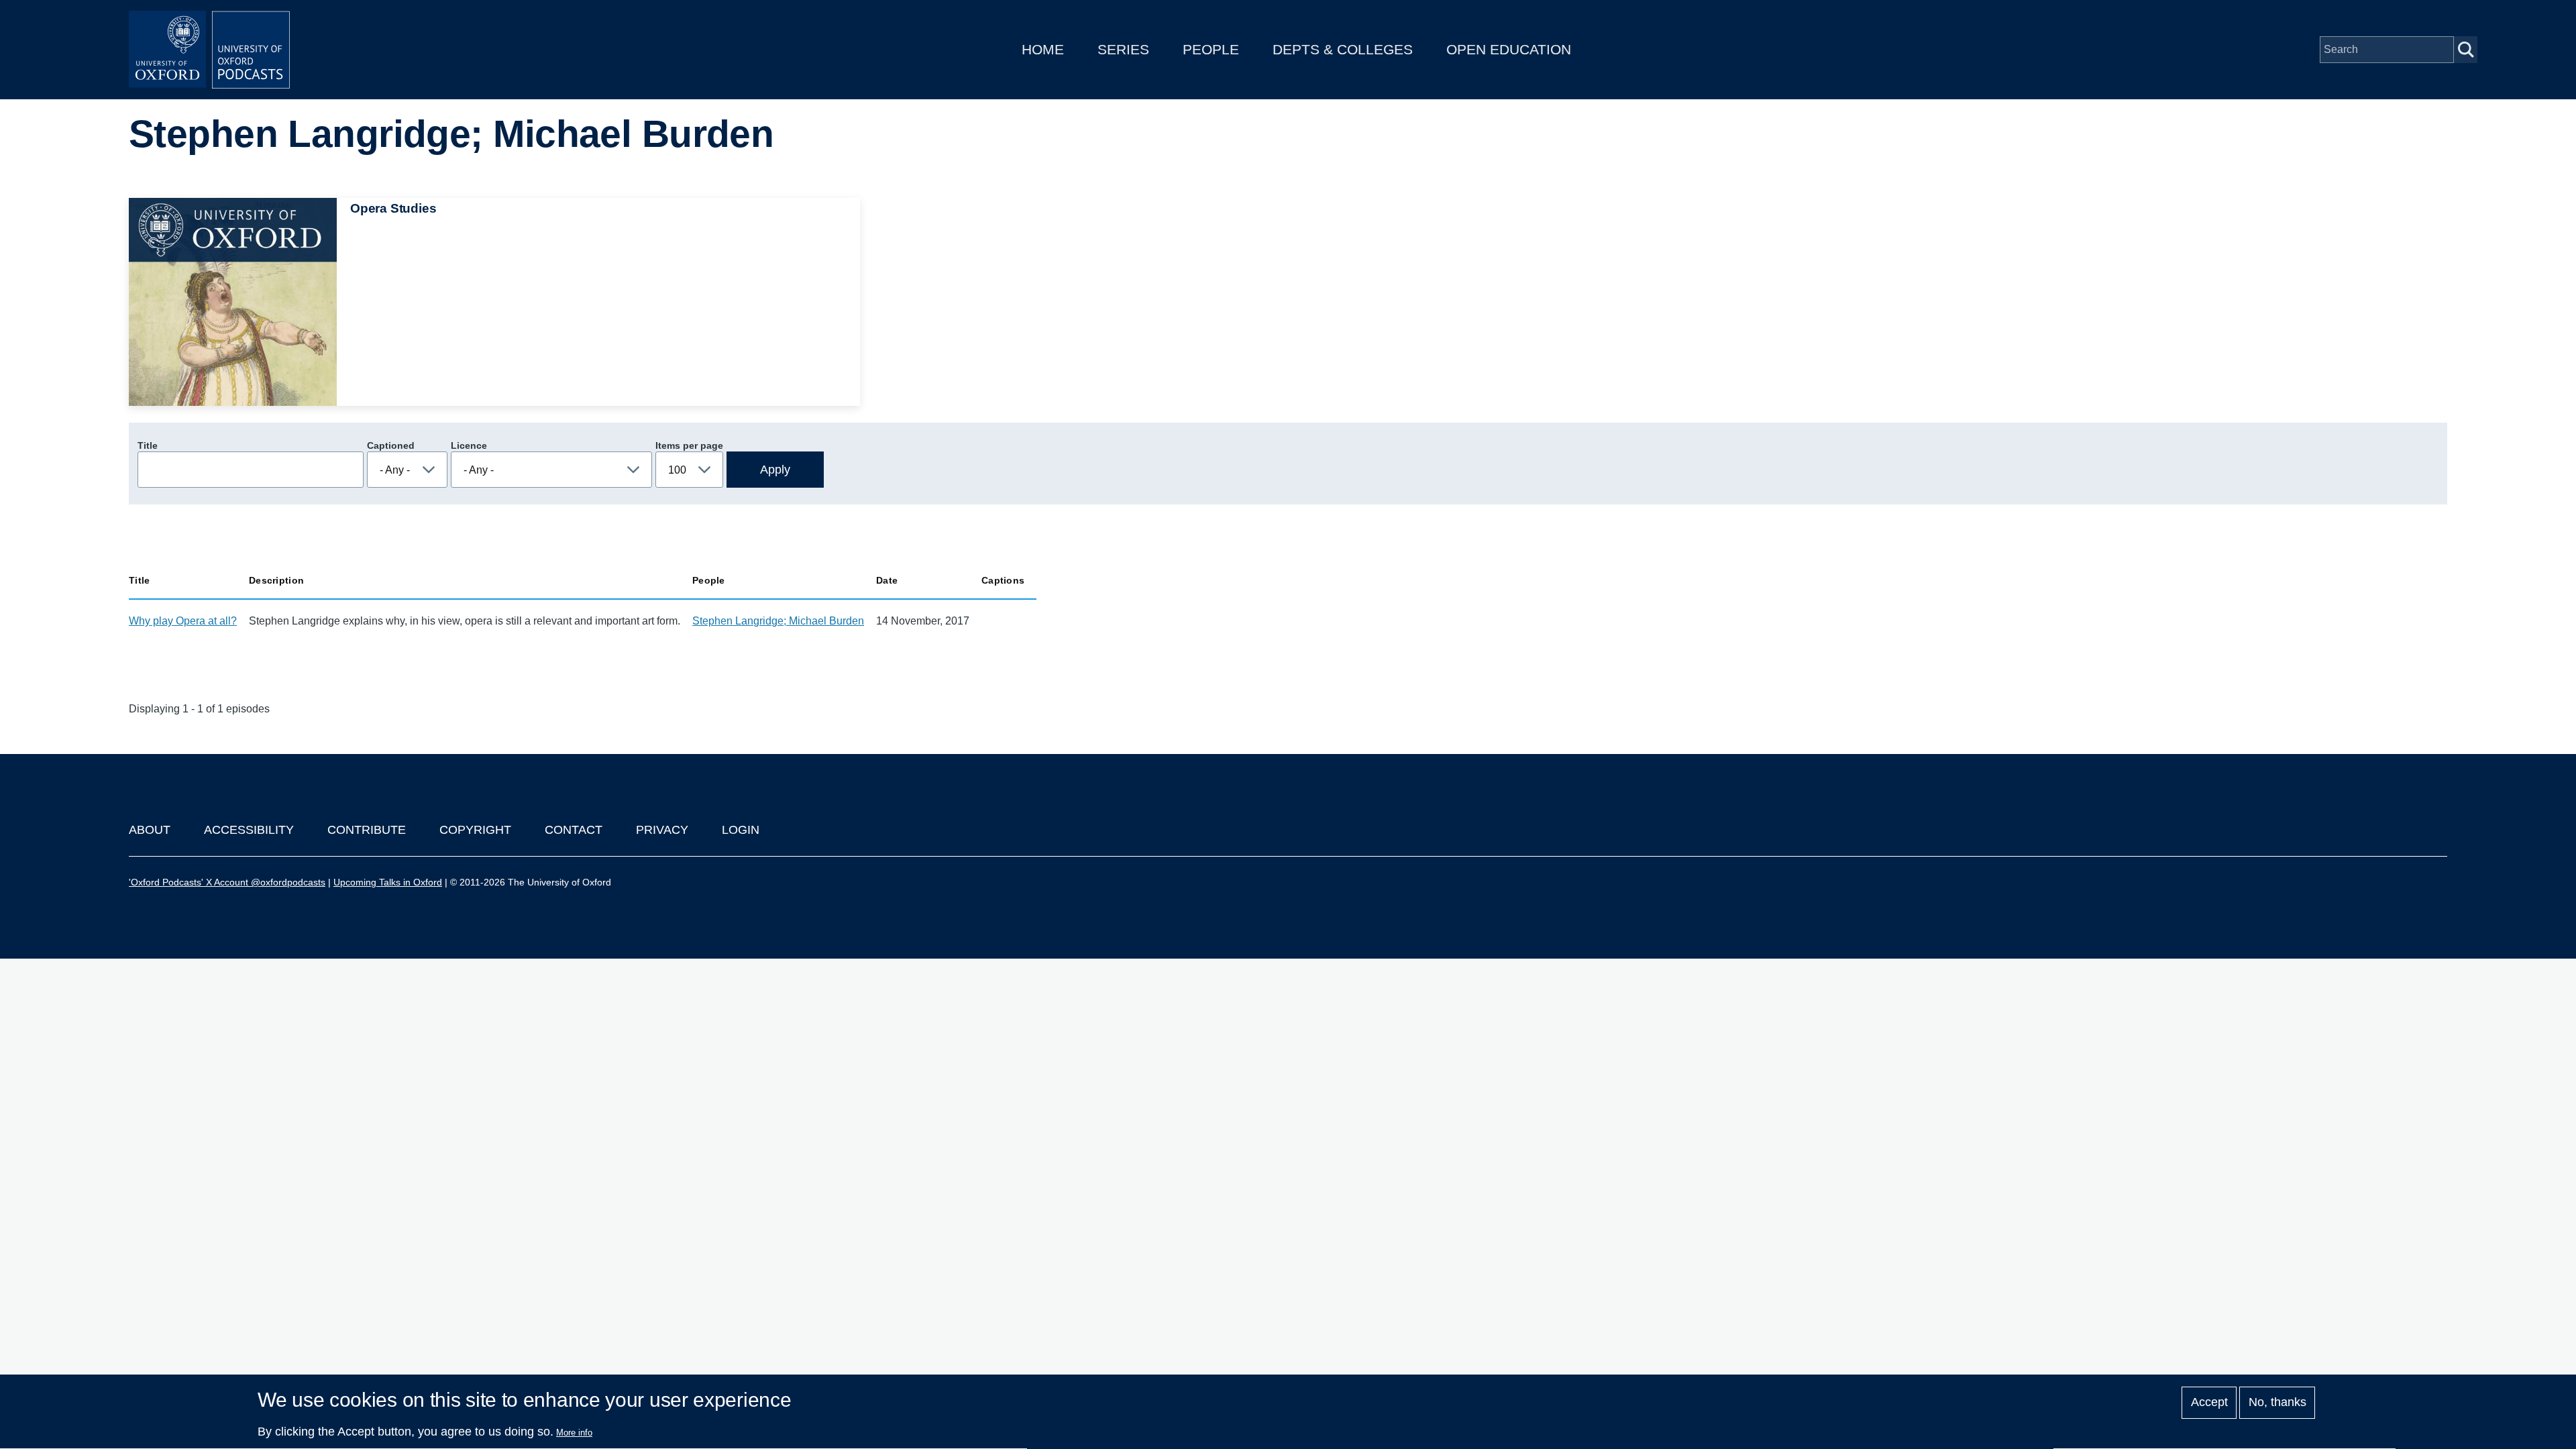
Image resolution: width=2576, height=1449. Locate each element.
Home (1043, 49)
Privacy (662, 830)
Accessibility (249, 830)
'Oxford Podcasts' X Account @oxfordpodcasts (227, 882)
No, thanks (2277, 1403)
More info (574, 1433)
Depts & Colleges (1343, 49)
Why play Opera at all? (183, 621)
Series (1123, 49)
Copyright (475, 830)
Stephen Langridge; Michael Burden (778, 621)
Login (741, 830)
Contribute (367, 830)
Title (148, 445)
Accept (2209, 1403)
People (1211, 49)
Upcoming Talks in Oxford (388, 882)
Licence (469, 445)
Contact (574, 830)
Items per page (689, 445)
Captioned (391, 445)
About (150, 830)
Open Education (1509, 49)
